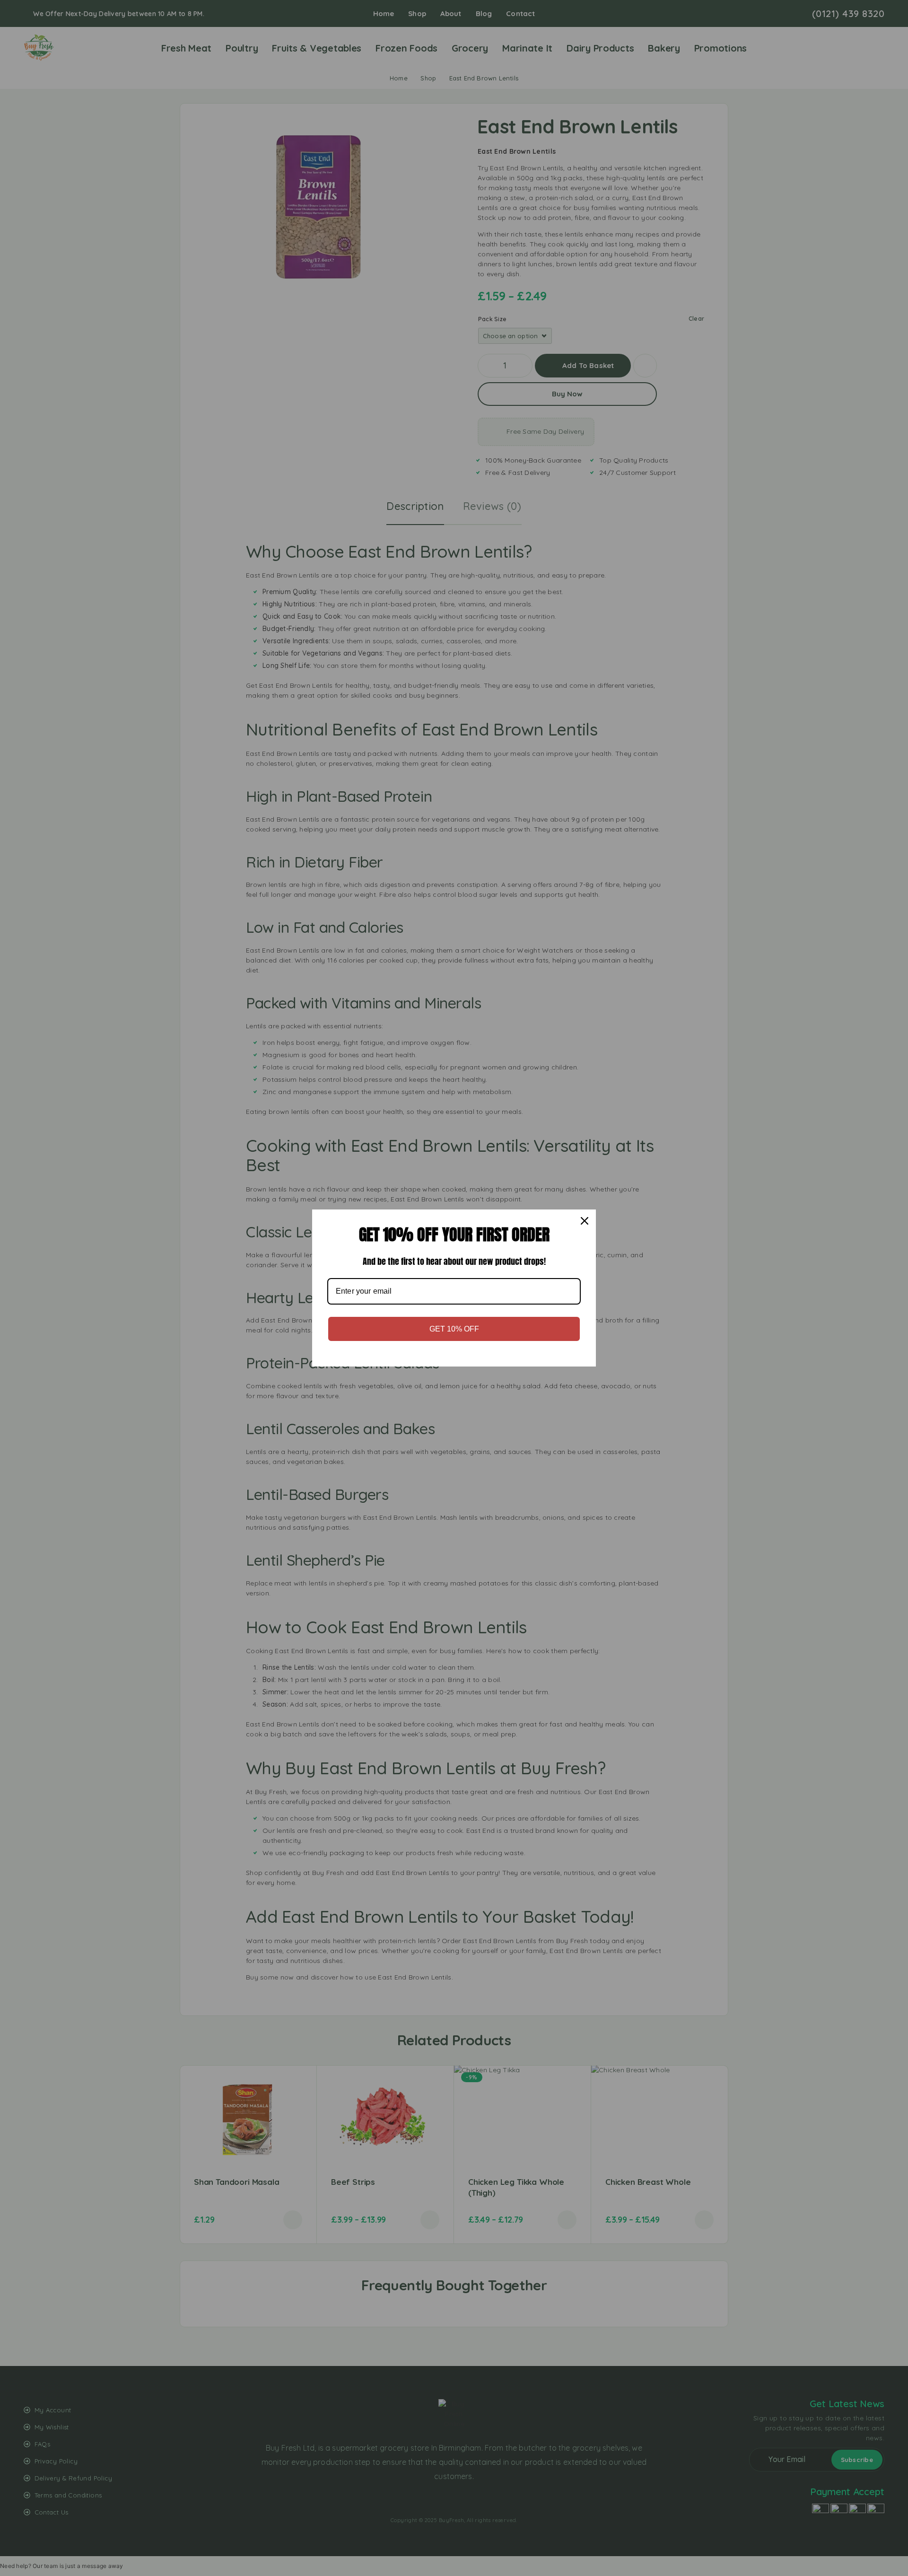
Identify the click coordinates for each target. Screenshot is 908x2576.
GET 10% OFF (454, 1329)
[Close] (585, 1221)
